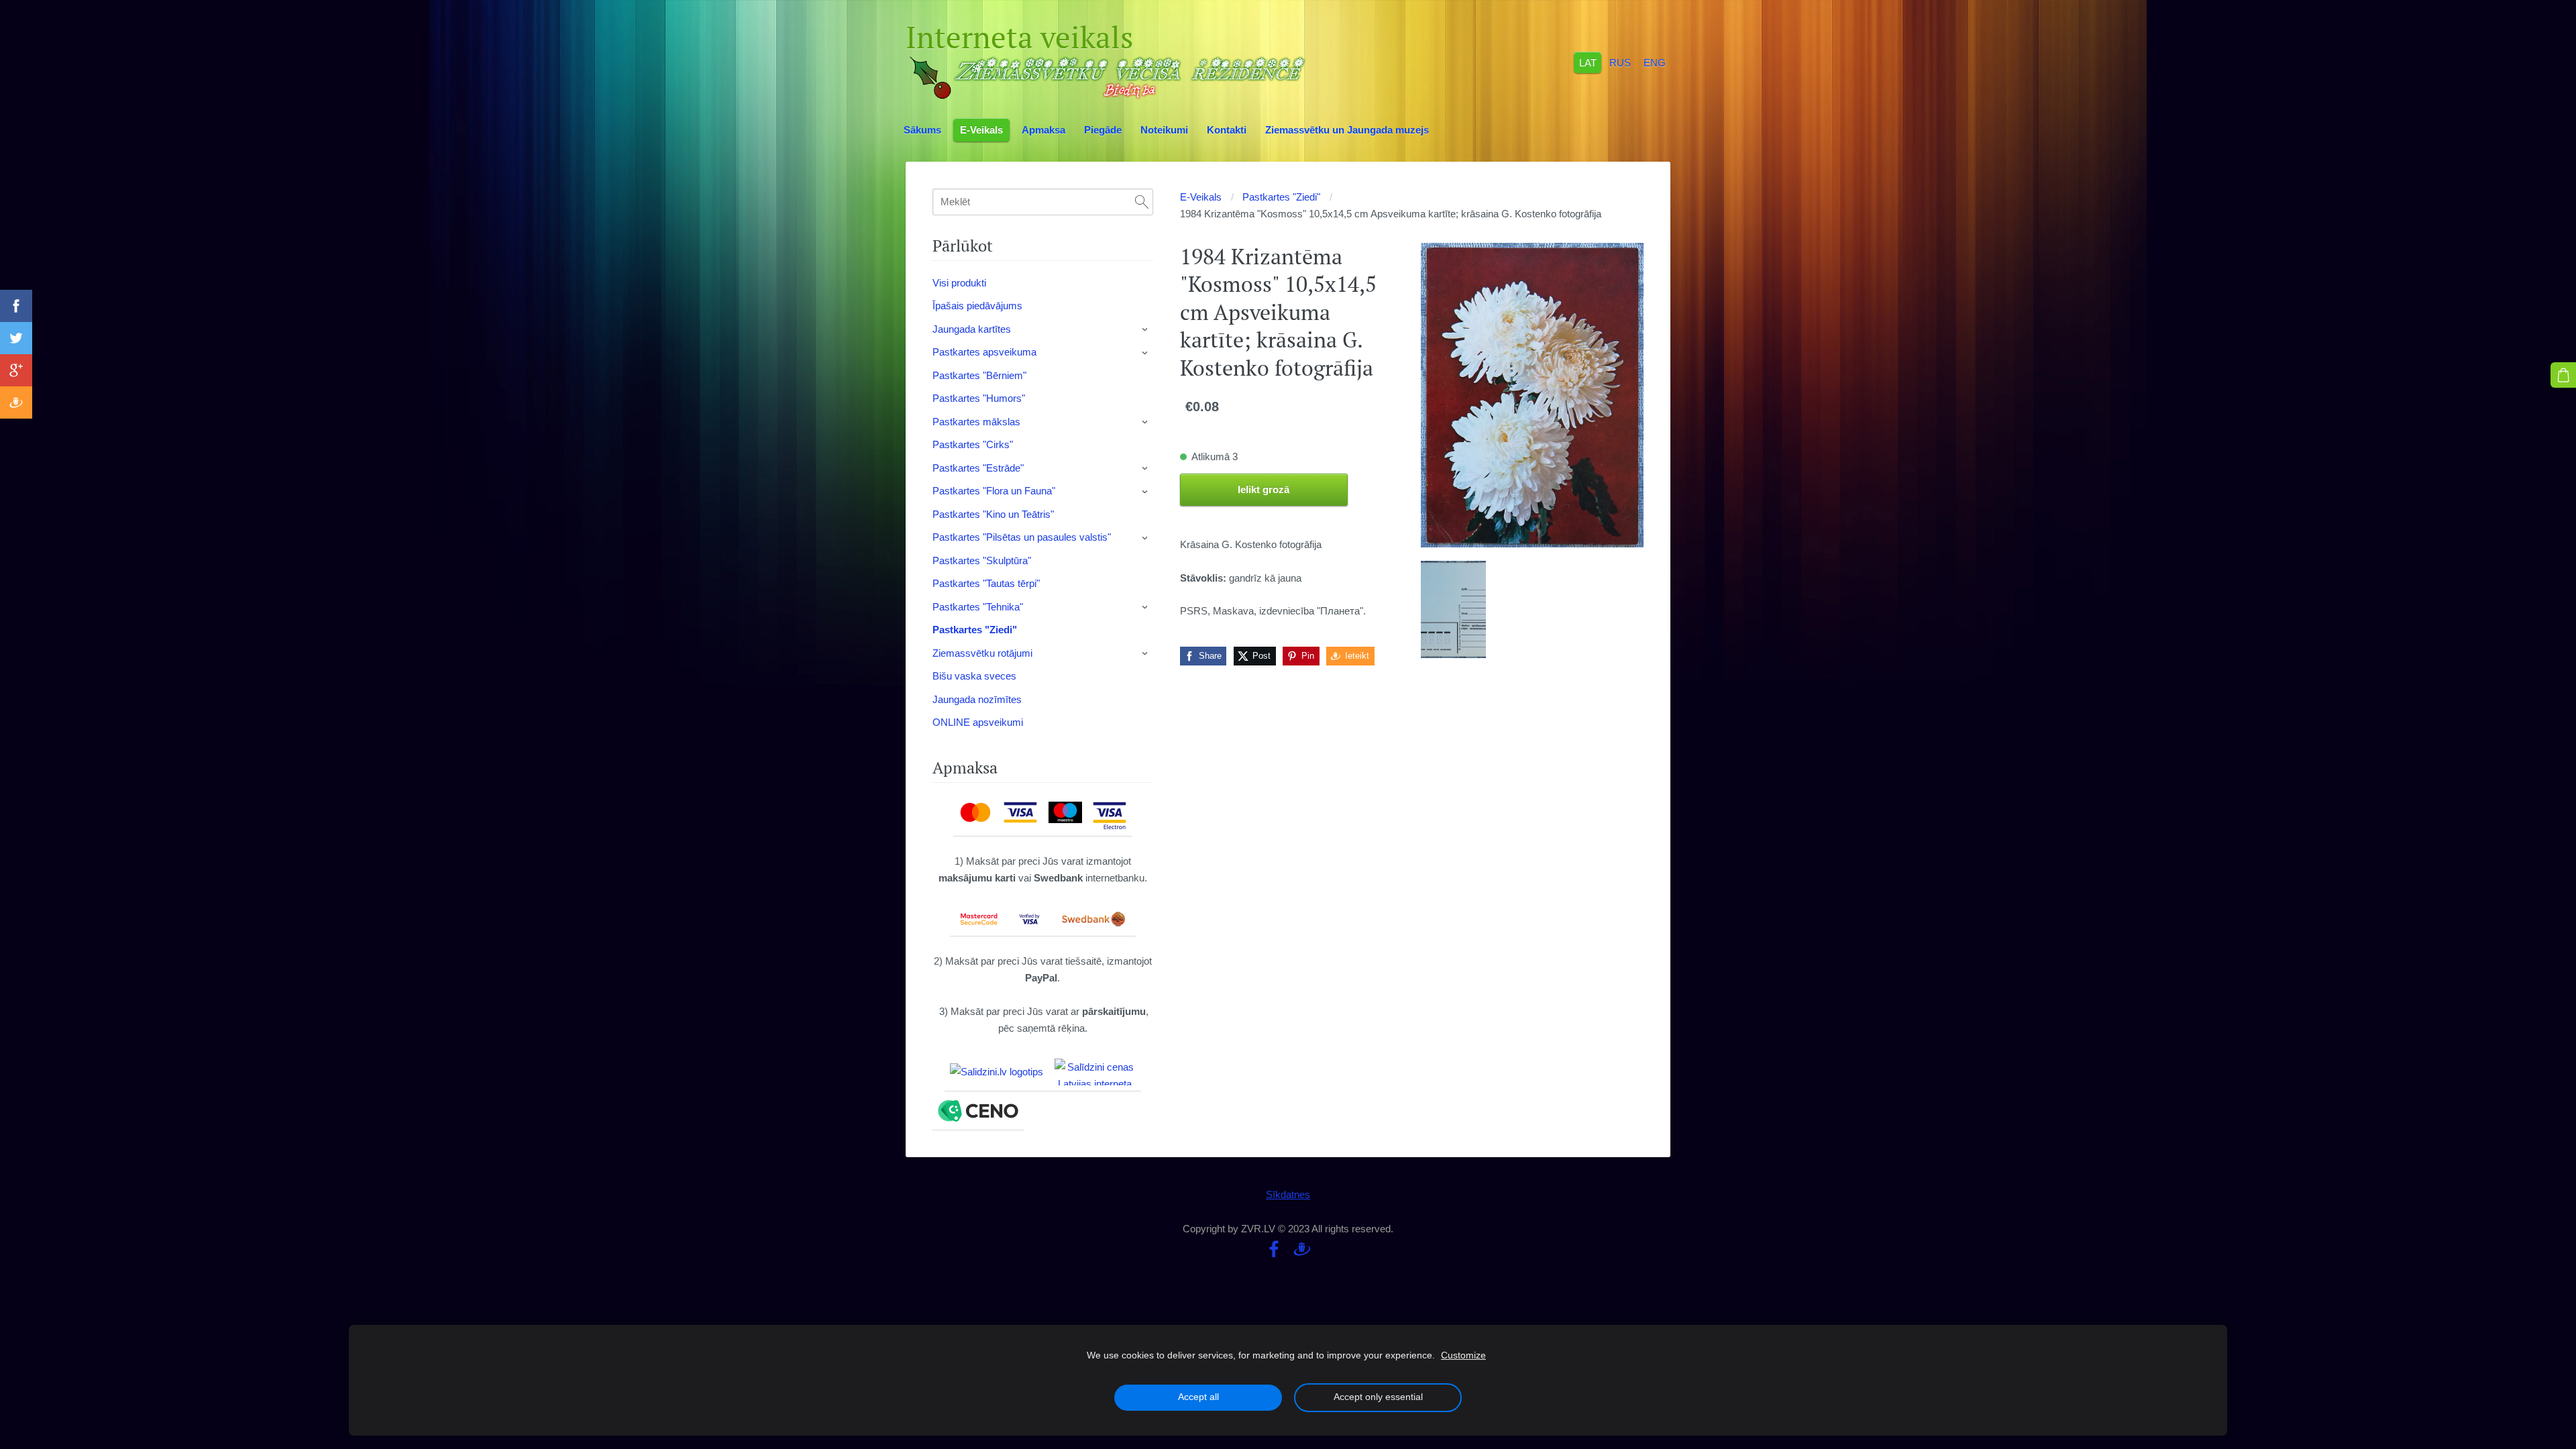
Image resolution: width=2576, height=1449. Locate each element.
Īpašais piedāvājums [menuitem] (977, 306)
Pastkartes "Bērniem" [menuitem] (979, 375)
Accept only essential (1378, 1397)
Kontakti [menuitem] (1227, 130)
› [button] (1146, 329)
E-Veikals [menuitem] (981, 130)
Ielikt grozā (1264, 489)
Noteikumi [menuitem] (1164, 130)
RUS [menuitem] (1620, 62)
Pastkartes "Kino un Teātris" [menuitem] (993, 514)
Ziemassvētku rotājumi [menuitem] (982, 653)
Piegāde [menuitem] (1103, 130)
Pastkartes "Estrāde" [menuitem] (978, 468)
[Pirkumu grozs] (2563, 375)
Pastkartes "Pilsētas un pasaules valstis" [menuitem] (1022, 537)
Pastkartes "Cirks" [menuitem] (973, 444)
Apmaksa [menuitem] (1043, 130)
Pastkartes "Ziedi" (1281, 197)
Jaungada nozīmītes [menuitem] (977, 699)
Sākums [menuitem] (922, 130)
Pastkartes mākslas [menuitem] (976, 422)
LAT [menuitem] (1588, 62)
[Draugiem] (1302, 1249)
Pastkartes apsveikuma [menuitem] (984, 352)
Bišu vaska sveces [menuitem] (974, 676)
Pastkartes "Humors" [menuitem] (979, 398)
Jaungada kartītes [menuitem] (972, 329)
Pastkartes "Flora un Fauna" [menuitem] (994, 491)
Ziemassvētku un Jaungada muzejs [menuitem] (1347, 130)
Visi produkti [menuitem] (959, 283)
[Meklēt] (1142, 202)
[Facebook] (1274, 1249)
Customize (1463, 1355)
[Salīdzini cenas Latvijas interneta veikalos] (1095, 1072)
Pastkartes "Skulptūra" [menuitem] (982, 560)
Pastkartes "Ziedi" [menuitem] (975, 630)
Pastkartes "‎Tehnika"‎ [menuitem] (978, 607)
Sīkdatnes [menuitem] (1288, 1194)
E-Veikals (1201, 197)
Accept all (1198, 1397)
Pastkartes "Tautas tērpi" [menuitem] (986, 583)
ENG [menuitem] (1655, 62)
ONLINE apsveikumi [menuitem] (978, 722)
